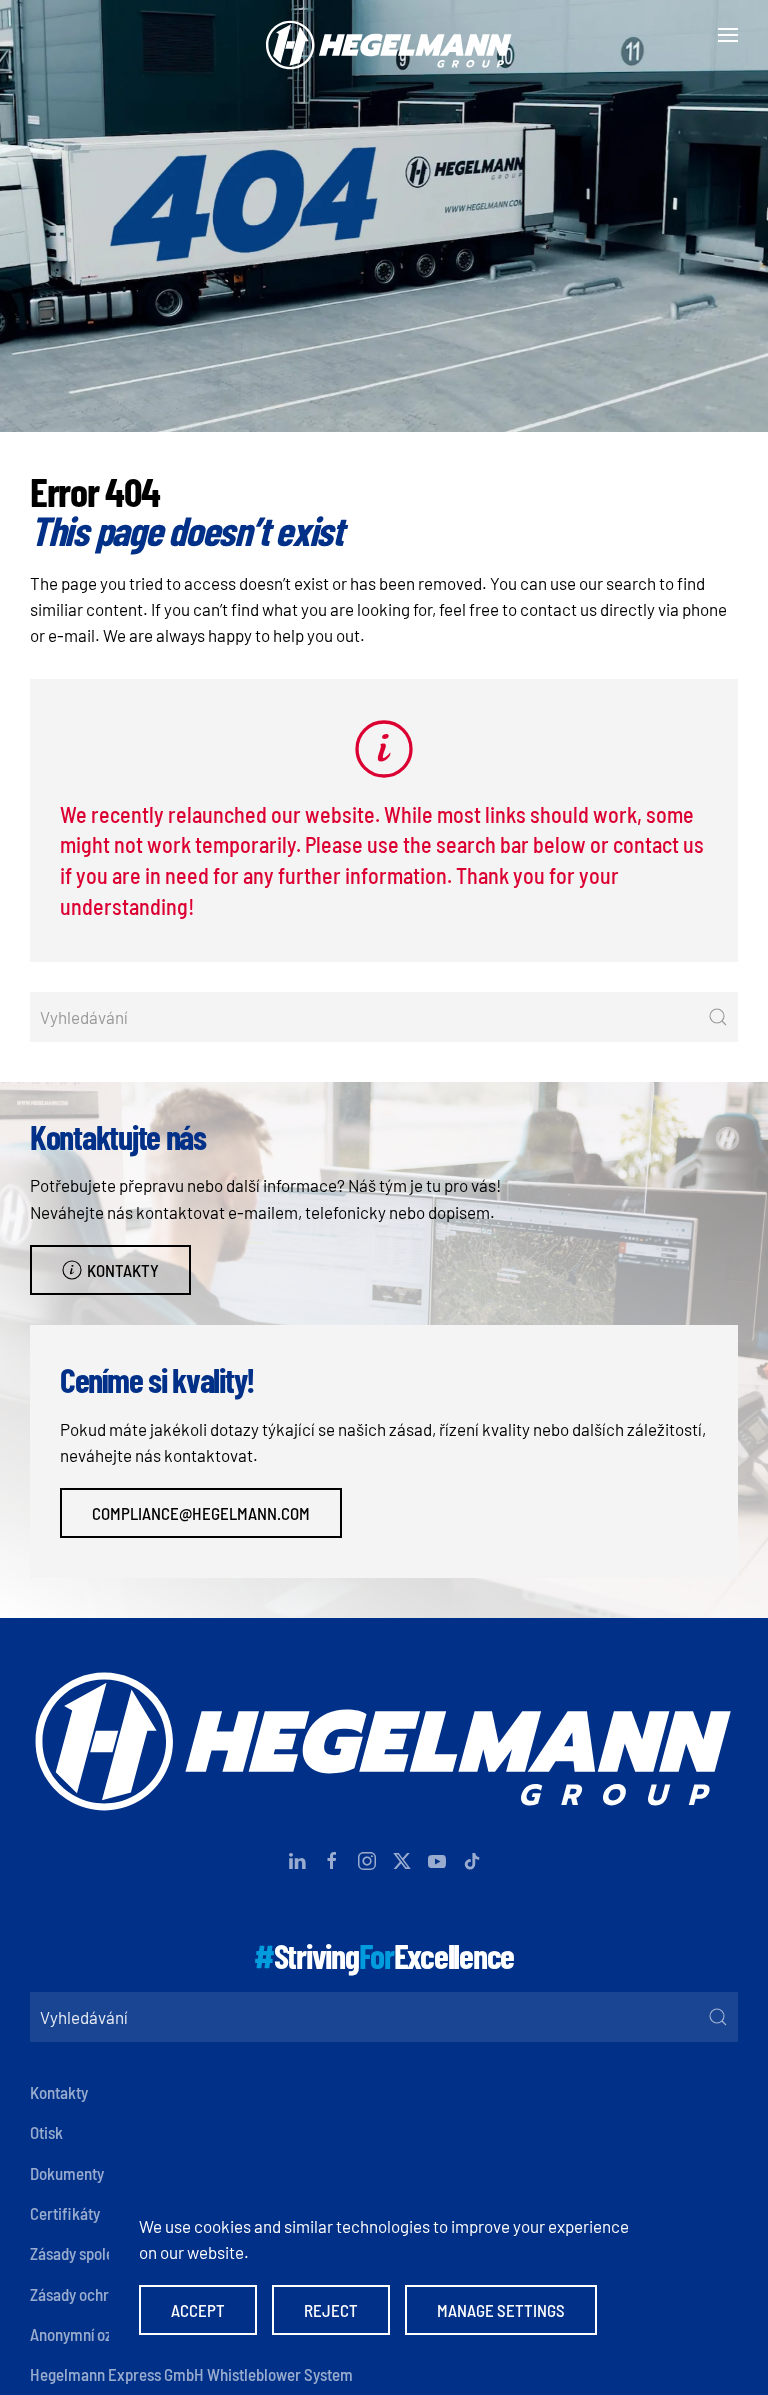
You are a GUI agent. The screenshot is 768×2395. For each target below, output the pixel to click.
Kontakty (123, 1270)
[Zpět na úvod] (384, 35)
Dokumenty (67, 2173)
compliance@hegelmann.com (201, 1513)
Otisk (46, 2132)
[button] (728, 35)
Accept (198, 2310)
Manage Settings (501, 2310)
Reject (331, 2310)
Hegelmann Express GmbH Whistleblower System (191, 2374)
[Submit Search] (718, 1017)
